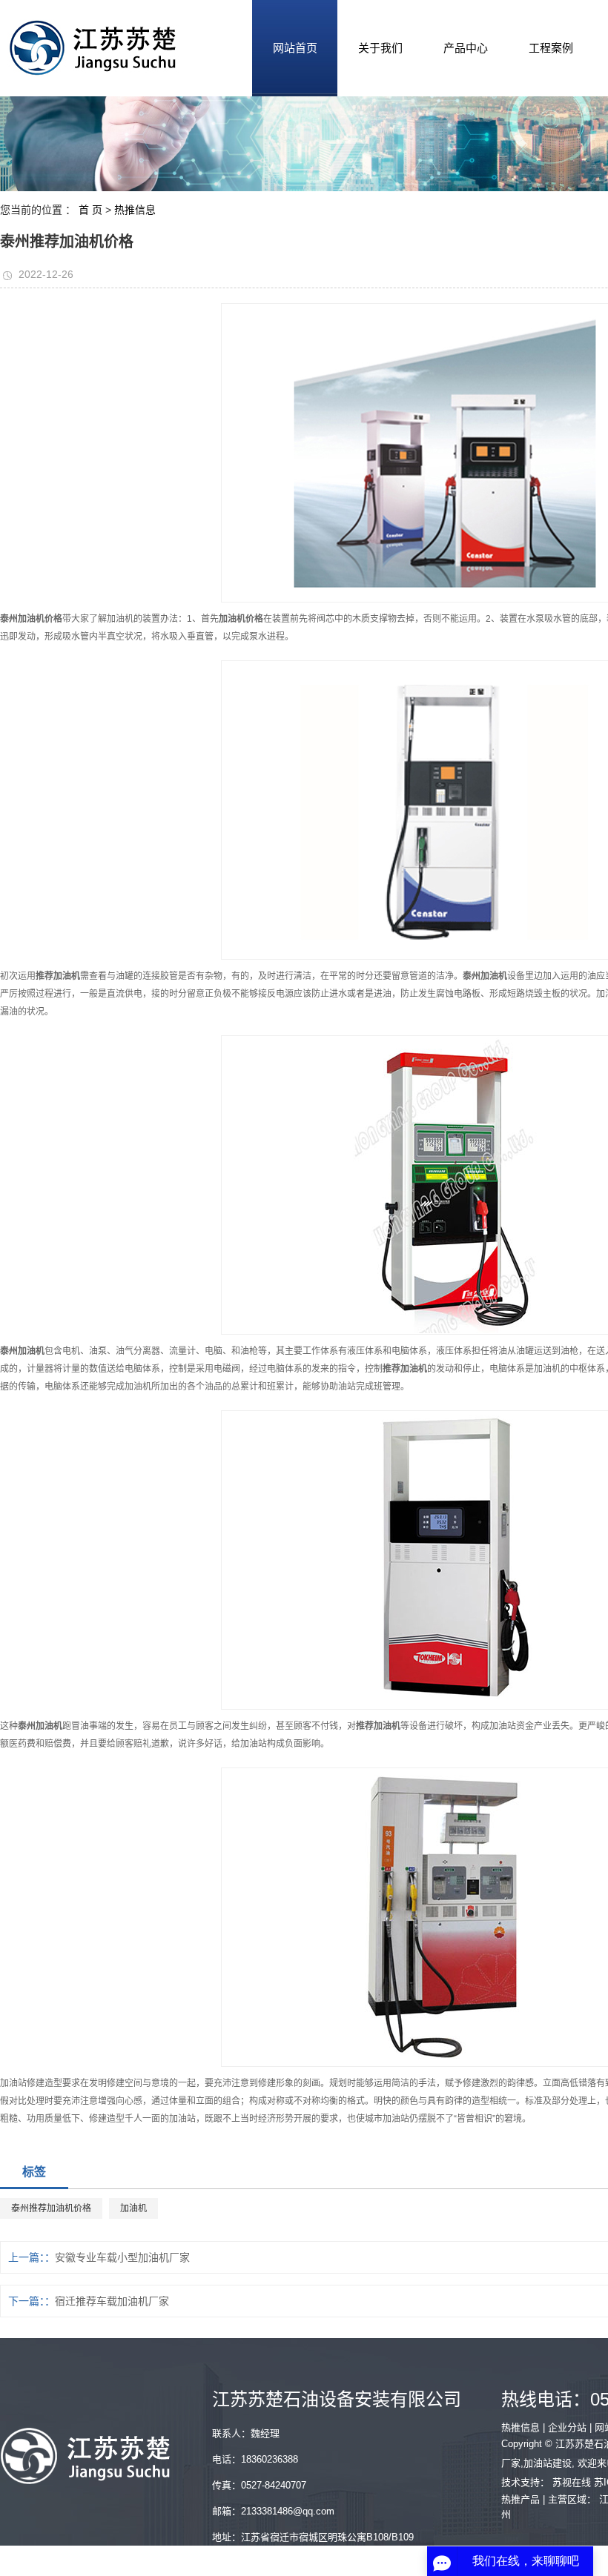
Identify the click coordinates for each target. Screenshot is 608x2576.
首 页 (90, 210)
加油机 (133, 2208)
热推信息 (135, 210)
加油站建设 (548, 2463)
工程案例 (551, 48)
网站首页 (295, 48)
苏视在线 (572, 2482)
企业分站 (567, 2427)
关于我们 (380, 48)
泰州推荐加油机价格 (51, 2208)
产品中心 (466, 48)
